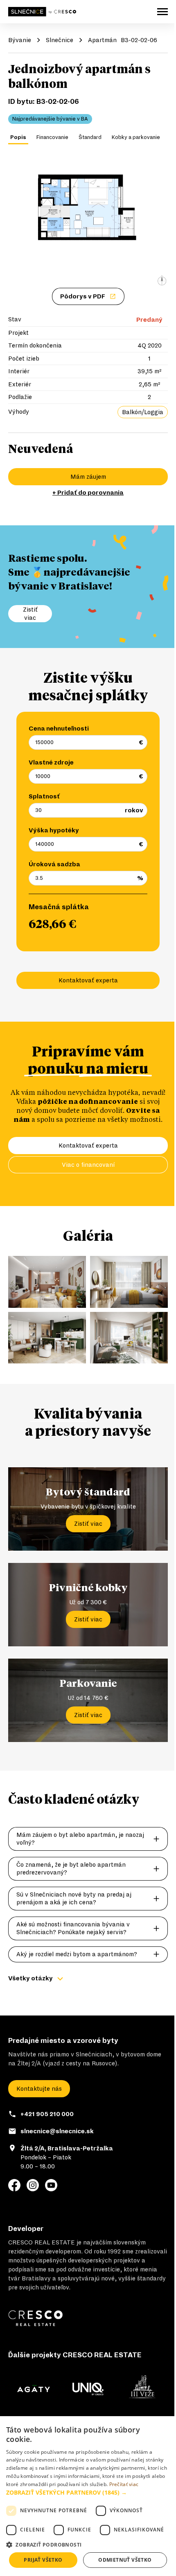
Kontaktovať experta (88, 980)
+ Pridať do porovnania (88, 493)
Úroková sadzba (54, 864)
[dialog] (88, 2496)
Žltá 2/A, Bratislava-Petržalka (67, 2148)
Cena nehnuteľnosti (59, 729)
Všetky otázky (30, 1978)
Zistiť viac (88, 1524)
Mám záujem (88, 477)
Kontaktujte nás (39, 2089)
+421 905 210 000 (47, 2114)
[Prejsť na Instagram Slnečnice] (33, 2185)
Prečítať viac (124, 2484)
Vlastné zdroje (51, 762)
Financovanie (52, 137)
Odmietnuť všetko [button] (125, 2560)
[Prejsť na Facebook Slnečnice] (14, 2185)
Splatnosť (44, 796)
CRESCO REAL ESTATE (42, 2242)
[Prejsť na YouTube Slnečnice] (51, 2185)
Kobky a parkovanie (136, 137)
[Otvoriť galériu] (88, 221)
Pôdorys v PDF (83, 296)
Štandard (90, 137)
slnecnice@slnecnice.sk (57, 2131)
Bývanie (20, 40)
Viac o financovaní (88, 1165)
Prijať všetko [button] (43, 2560)
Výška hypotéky (54, 830)
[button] (88, 2492)
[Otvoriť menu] (162, 12)
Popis (18, 137)
